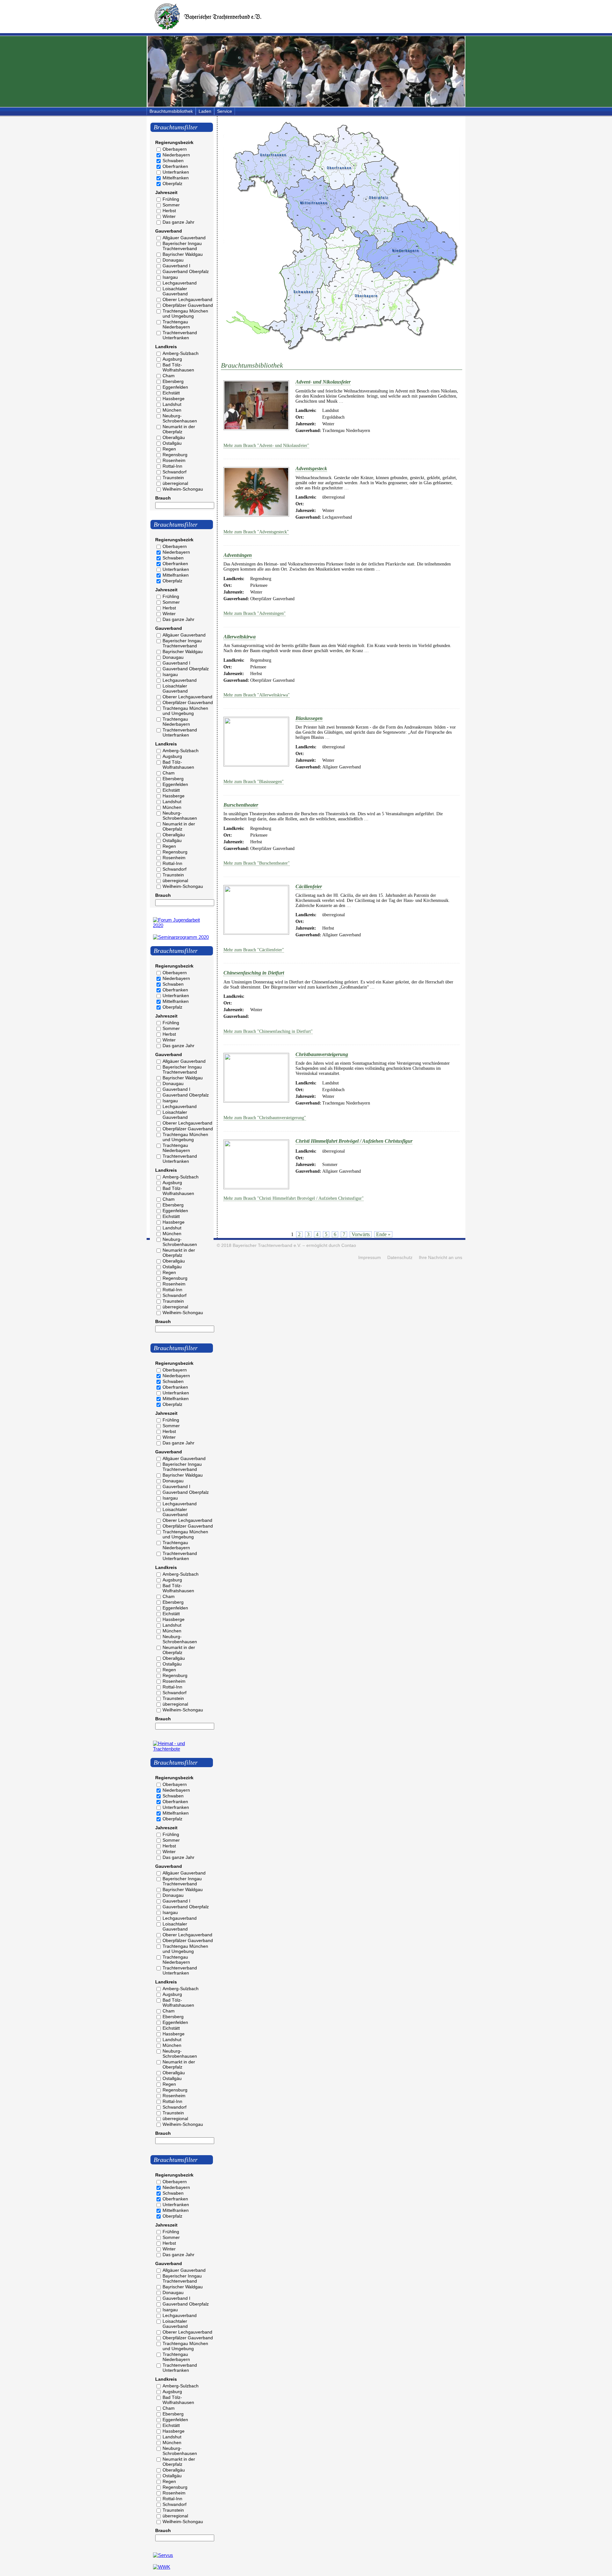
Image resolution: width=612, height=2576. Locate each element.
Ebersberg (173, 381)
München (172, 410)
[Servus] (163, 2555)
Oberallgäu (174, 437)
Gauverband (169, 231)
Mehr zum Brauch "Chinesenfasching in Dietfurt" (268, 1031)
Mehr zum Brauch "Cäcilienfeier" (254, 950)
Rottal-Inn (172, 466)
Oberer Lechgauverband (187, 299)
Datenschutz (400, 1258)
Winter (169, 216)
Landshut (172, 404)
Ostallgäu (172, 443)
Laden (205, 111)
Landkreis (166, 347)
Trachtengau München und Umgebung (185, 313)
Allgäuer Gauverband (184, 238)
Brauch (163, 498)
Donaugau (173, 260)
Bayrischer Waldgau (183, 254)
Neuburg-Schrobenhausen (180, 418)
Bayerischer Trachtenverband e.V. (267, 1245)
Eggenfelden (175, 387)
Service (225, 111)
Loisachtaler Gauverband (175, 291)
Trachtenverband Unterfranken (180, 335)
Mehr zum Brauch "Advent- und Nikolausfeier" (266, 446)
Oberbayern (175, 149)
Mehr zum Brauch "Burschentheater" (257, 863)
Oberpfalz (172, 183)
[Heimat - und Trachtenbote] (182, 1749)
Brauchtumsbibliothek (171, 111)
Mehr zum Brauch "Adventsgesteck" (256, 532)
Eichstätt (171, 393)
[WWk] (162, 2567)
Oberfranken (175, 166)
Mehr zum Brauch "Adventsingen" (255, 613)
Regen (169, 449)
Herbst (169, 211)
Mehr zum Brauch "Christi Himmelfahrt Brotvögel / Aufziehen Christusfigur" (294, 1198)
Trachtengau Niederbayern (176, 324)
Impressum (370, 1258)
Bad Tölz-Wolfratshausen (178, 367)
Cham (169, 376)
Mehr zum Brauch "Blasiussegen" (254, 782)
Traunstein (173, 478)
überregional (175, 483)
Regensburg (175, 455)
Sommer (171, 205)
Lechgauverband (180, 283)
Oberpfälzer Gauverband (188, 305)
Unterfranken (176, 172)
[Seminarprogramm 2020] (181, 937)
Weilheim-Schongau (183, 489)
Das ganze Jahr (178, 222)
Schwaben (173, 161)
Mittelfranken (176, 178)
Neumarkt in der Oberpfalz (179, 429)
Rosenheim (174, 460)
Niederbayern (176, 155)
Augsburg (172, 359)
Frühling (171, 199)
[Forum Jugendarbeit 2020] (182, 925)
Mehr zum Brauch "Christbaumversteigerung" (265, 1118)
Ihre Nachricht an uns (441, 1258)
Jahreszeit (166, 192)
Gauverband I (176, 266)
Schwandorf (175, 472)
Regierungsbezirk (174, 142)
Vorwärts (361, 1234)
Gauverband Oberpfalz (186, 271)
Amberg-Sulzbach (181, 353)
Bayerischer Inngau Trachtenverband (182, 246)
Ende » (383, 1234)
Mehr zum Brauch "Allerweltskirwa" (257, 695)
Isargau (170, 277)
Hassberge (174, 399)
